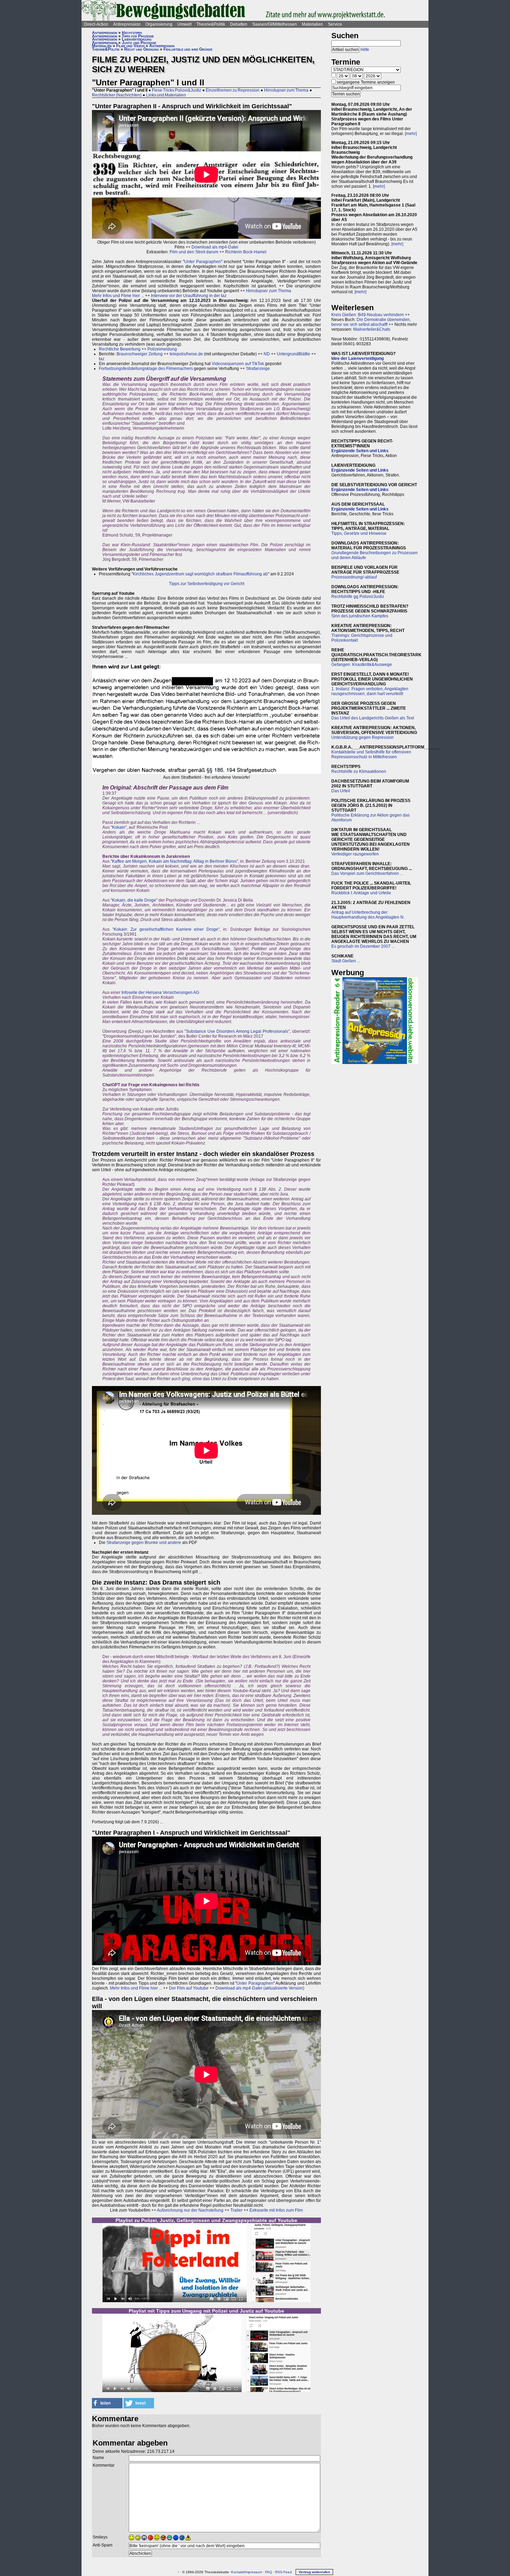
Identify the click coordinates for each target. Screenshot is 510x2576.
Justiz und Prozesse (139, 43)
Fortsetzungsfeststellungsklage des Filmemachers (146, 369)
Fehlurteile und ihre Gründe (188, 49)
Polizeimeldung (162, 349)
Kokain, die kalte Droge (134, 900)
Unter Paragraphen (203, 262)
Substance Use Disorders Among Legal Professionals (237, 1031)
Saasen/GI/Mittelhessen (275, 24)
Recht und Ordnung (142, 49)
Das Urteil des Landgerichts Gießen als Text (373, 718)
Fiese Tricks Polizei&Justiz (177, 90)
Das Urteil (341, 791)
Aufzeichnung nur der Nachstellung (190, 2210)
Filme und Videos (130, 46)
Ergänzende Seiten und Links (360, 451)
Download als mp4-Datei (215, 247)
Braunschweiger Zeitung (140, 354)
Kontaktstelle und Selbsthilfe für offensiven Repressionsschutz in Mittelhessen (371, 754)
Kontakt (237, 2572)
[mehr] (411, 134)
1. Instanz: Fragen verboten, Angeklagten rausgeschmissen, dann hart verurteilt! (370, 691)
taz (102, 359)
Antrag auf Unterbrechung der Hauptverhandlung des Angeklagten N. (368, 915)
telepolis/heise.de (186, 354)
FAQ (269, 2572)
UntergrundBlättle (294, 354)
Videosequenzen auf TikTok (238, 364)
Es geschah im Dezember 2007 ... (363, 946)
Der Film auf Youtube (189, 1988)
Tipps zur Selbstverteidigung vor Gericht (207, 584)
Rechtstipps (132, 33)
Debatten (239, 24)
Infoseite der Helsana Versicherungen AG (160, 993)
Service (335, 24)
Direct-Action (96, 24)
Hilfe (365, 50)
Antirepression (127, 24)
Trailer (236, 2210)
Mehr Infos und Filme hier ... (118, 296)
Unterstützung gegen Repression (363, 737)
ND (267, 354)
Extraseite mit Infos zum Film (276, 2210)
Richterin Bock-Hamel (246, 252)
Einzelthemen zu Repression (233, 90)
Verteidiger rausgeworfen (355, 854)
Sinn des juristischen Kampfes (360, 616)
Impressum (253, 2572)
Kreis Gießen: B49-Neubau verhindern (368, 315)
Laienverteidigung (137, 39)
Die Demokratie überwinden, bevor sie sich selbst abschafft (371, 322)
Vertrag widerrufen (314, 2572)
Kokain (119, 827)
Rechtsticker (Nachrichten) (117, 95)
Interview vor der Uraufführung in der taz (189, 296)
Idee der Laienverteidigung (358, 358)
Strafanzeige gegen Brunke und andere (144, 1543)
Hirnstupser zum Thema (286, 90)
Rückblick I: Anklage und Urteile (361, 893)
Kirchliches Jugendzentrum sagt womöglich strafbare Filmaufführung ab (200, 574)
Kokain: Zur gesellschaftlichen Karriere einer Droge (166, 929)
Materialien (312, 24)
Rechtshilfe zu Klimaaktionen (359, 771)
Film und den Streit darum (193, 252)
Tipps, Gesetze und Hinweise (359, 533)
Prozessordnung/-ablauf (354, 577)
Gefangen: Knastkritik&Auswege (362, 665)
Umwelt (184, 24)
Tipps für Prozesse (138, 36)
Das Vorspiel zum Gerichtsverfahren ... (367, 873)
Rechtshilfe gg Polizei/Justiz (358, 597)
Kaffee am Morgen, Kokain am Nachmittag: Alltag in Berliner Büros (174, 861)
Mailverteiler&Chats (372, 329)
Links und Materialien (166, 95)
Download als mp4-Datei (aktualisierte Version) (260, 1988)
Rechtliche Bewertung (120, 349)
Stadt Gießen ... (346, 961)
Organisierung (159, 24)
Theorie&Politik (211, 24)
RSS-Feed (283, 2572)
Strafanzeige (258, 369)
